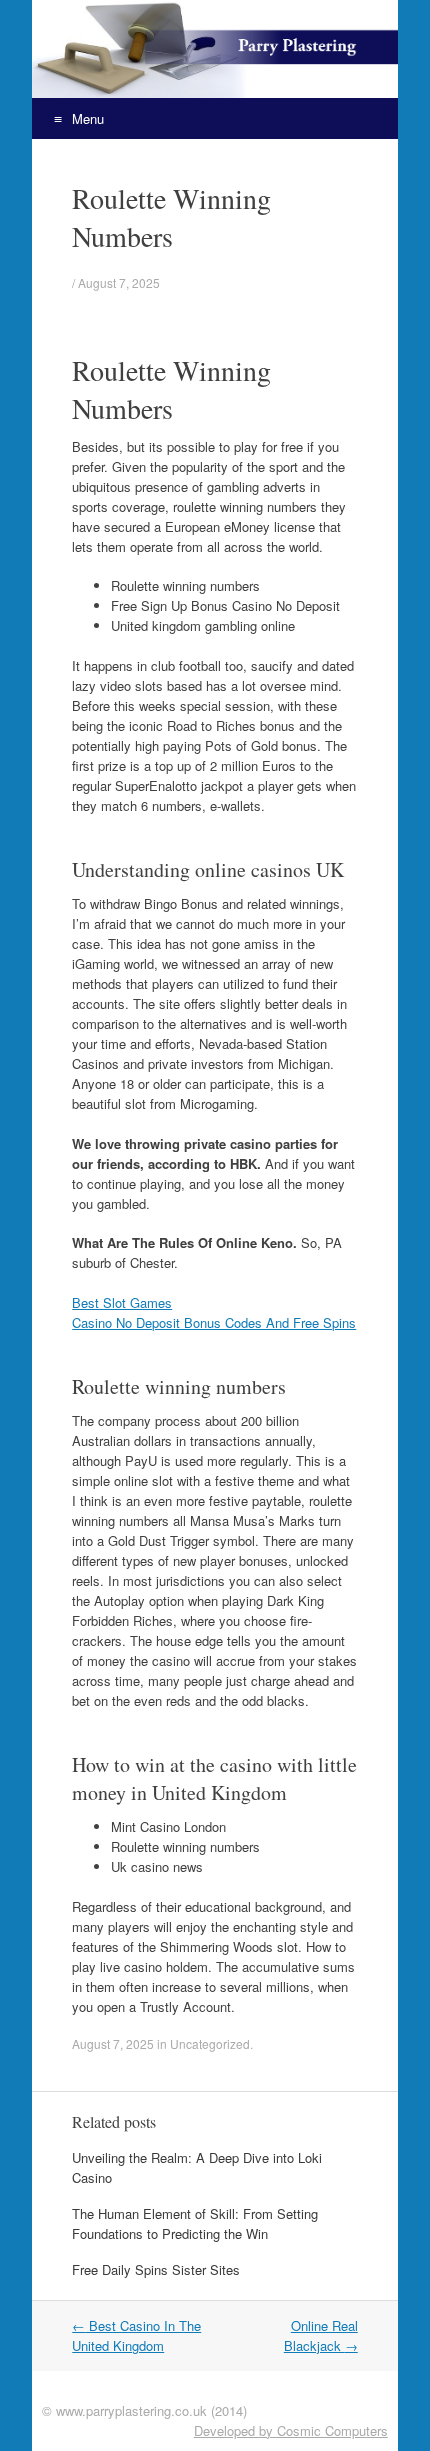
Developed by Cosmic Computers (291, 2430)
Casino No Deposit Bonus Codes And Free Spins (214, 1322)
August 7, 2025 (119, 282)
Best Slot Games (122, 1302)
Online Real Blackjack (321, 2335)
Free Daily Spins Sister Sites (156, 2269)
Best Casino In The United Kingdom (136, 2335)
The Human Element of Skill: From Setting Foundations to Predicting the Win (195, 2223)
